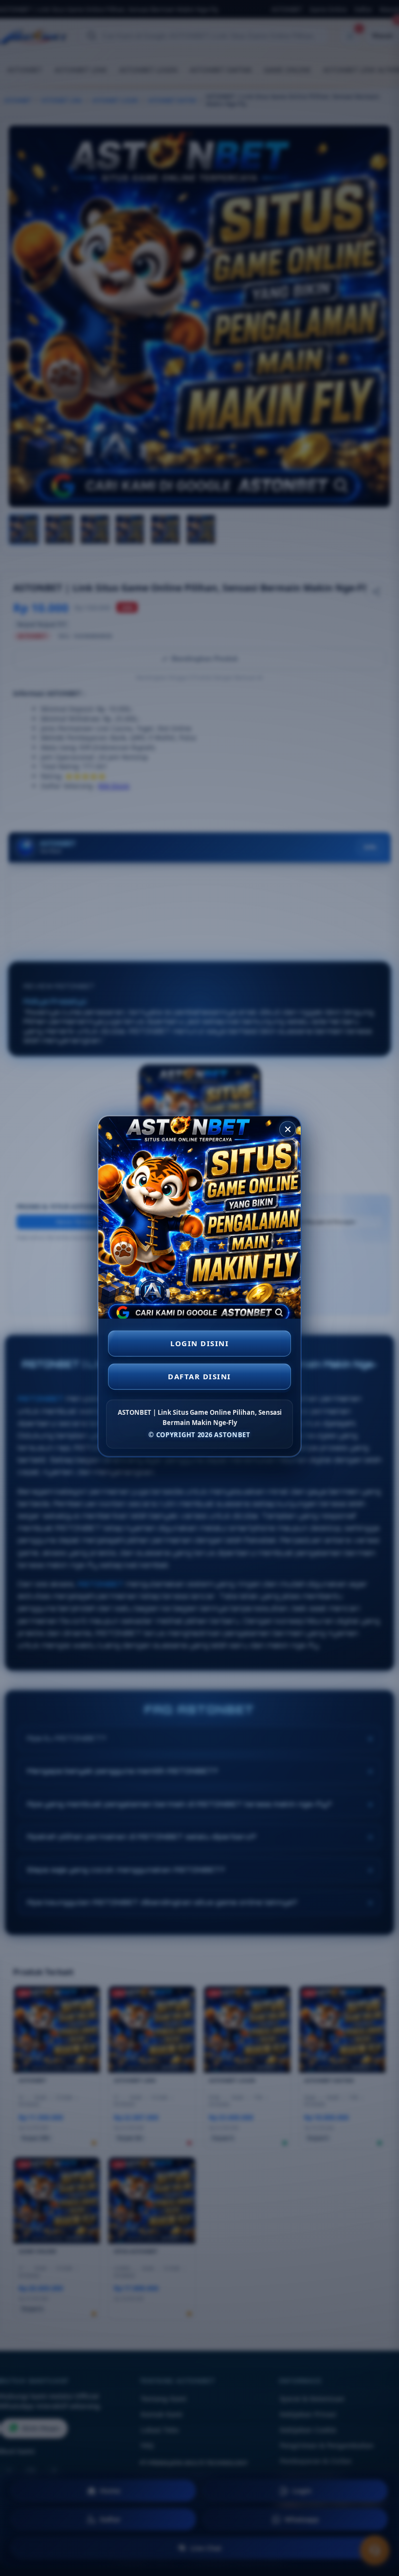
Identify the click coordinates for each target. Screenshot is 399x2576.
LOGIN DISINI (199, 1345)
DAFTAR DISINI (199, 1378)
